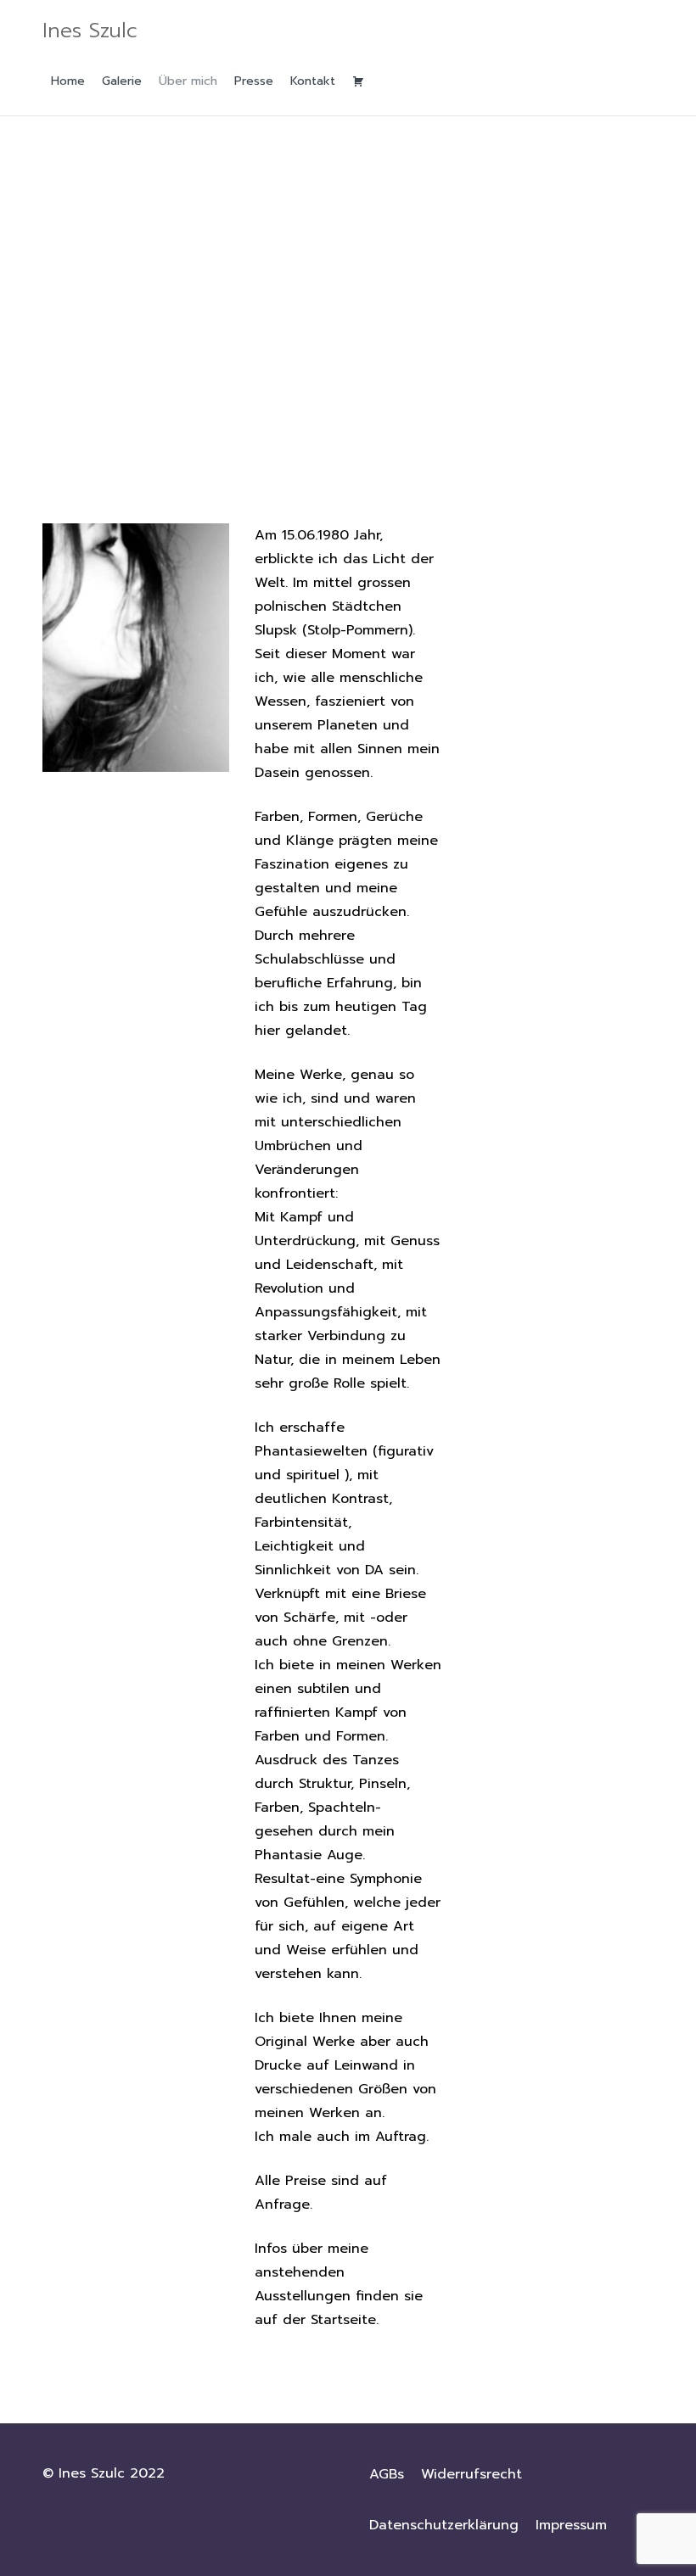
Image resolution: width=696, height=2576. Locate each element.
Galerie (122, 81)
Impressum (571, 2525)
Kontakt (313, 81)
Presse (254, 81)
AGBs (387, 2474)
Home (68, 81)
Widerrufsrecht (471, 2474)
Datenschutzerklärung (444, 2525)
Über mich (188, 81)
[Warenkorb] (358, 81)
